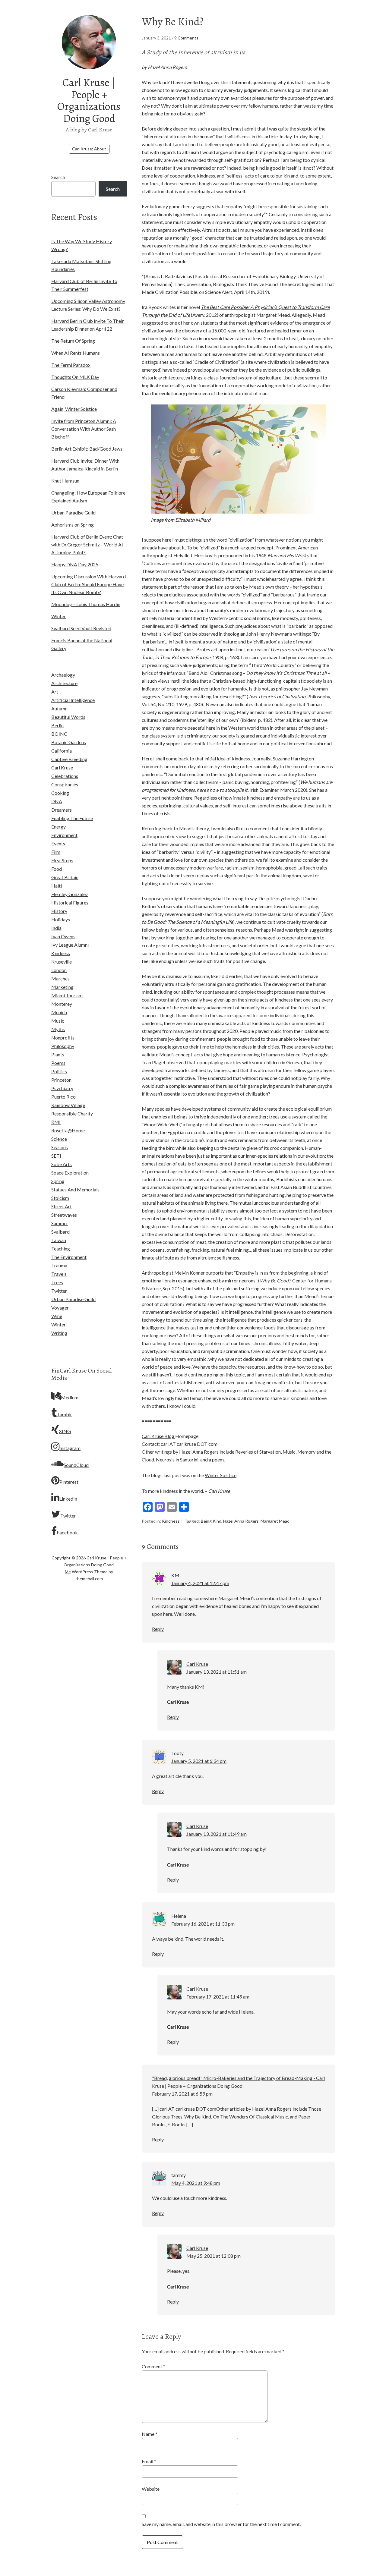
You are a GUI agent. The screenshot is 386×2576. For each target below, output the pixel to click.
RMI (56, 1122)
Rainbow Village (68, 1105)
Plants (58, 1054)
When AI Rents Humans (76, 353)
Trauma (59, 1265)
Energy (59, 827)
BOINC (59, 734)
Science (59, 1139)
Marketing (62, 987)
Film (56, 852)
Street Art (62, 1206)
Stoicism (60, 1198)
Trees (57, 1282)
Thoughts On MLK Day (75, 377)
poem (218, 1459)
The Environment (69, 1257)
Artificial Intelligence (73, 700)
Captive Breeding (69, 759)
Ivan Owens (63, 936)
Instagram (70, 1448)
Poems (58, 1063)
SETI (56, 1156)
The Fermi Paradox (71, 365)
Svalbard (60, 1232)
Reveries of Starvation (258, 1452)
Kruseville (62, 962)
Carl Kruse (62, 767)
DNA (57, 801)
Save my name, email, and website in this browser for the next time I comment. (221, 2524)
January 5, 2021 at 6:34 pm (199, 1761)
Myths (58, 1029)
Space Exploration (70, 1173)
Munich (59, 1012)
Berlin (57, 725)
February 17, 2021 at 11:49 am (218, 1997)
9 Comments (186, 38)
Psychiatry (62, 1088)
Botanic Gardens (69, 742)
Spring (58, 1181)
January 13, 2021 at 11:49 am (217, 1834)
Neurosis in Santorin (177, 1459)
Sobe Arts (62, 1164)
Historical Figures (70, 903)
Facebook (67, 1532)
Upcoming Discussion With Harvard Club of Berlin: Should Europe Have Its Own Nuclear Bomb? (89, 584)
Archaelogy (63, 675)
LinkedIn (68, 1499)
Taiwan (59, 1240)
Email (149, 2461)
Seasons (60, 1147)
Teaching (61, 1249)
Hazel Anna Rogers (241, 1521)
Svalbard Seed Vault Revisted (81, 628)
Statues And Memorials (75, 1189)
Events (58, 843)
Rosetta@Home (68, 1130)
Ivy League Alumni (70, 945)
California (62, 751)
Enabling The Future (72, 818)
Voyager (60, 1308)
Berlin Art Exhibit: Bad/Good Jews (87, 449)
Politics (59, 1071)
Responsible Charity (72, 1113)
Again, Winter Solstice (74, 409)
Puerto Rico (63, 1097)
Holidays (61, 919)
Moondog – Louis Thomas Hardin (86, 604)
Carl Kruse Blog (158, 1436)
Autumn (59, 708)
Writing (59, 1333)
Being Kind (211, 1521)
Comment (153, 2366)
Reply (158, 1629)
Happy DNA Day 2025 (75, 564)
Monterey (62, 1004)
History (59, 911)
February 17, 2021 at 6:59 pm (182, 2094)
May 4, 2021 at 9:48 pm (196, 2183)
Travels (59, 1274)
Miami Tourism (67, 995)
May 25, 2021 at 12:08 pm (214, 2256)
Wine (57, 1316)
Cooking (60, 793)
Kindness (171, 1521)
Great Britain (65, 877)
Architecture (64, 683)
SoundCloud (76, 1465)
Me (68, 1572)
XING (65, 1431)
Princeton (61, 1080)
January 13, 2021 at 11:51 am (217, 1672)
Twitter (59, 1291)
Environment (64, 835)
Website (151, 2489)
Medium (70, 1397)
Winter (59, 616)
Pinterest (69, 1482)
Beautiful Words (68, 717)
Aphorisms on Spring (73, 525)
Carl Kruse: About (89, 149)
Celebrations (65, 776)
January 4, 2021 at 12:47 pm (200, 1583)
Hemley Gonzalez (70, 894)
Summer (60, 1223)
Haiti (57, 886)
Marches (60, 978)
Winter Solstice (221, 1475)
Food (57, 869)
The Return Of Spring (73, 341)
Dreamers (62, 810)
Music (58, 1021)
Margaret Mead (275, 1521)
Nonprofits (63, 1038)
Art (55, 692)
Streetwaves (64, 1215)
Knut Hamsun (65, 481)
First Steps (62, 860)
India (56, 928)
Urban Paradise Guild (73, 513)
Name (150, 2434)
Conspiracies (65, 784)
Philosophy (63, 1046)
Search (58, 177)
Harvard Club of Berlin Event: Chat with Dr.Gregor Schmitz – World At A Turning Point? (87, 544)
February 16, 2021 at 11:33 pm (203, 1924)
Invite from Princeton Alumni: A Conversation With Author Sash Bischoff (84, 429)
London (59, 970)
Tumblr (64, 1414)
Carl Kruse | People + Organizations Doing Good (89, 100)
